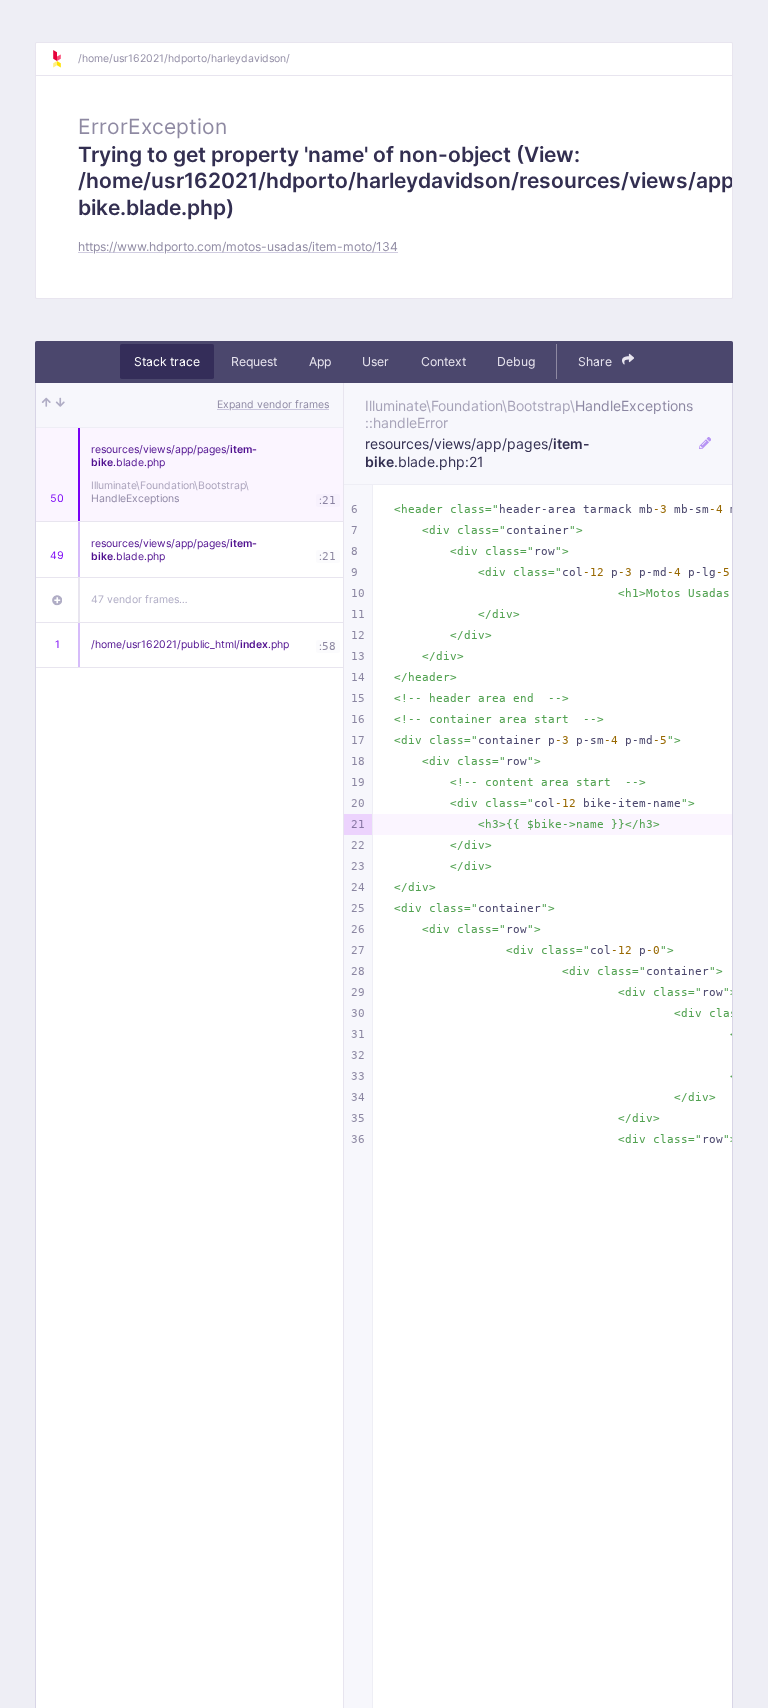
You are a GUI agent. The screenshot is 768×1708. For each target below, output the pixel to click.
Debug (516, 361)
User (375, 361)
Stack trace (167, 361)
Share (596, 361)
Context (443, 361)
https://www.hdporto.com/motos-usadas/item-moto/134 (238, 246)
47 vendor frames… (139, 599)
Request (254, 361)
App (320, 361)
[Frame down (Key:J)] (60, 405)
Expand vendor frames (273, 404)
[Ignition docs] (64, 59)
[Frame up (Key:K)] (46, 405)
